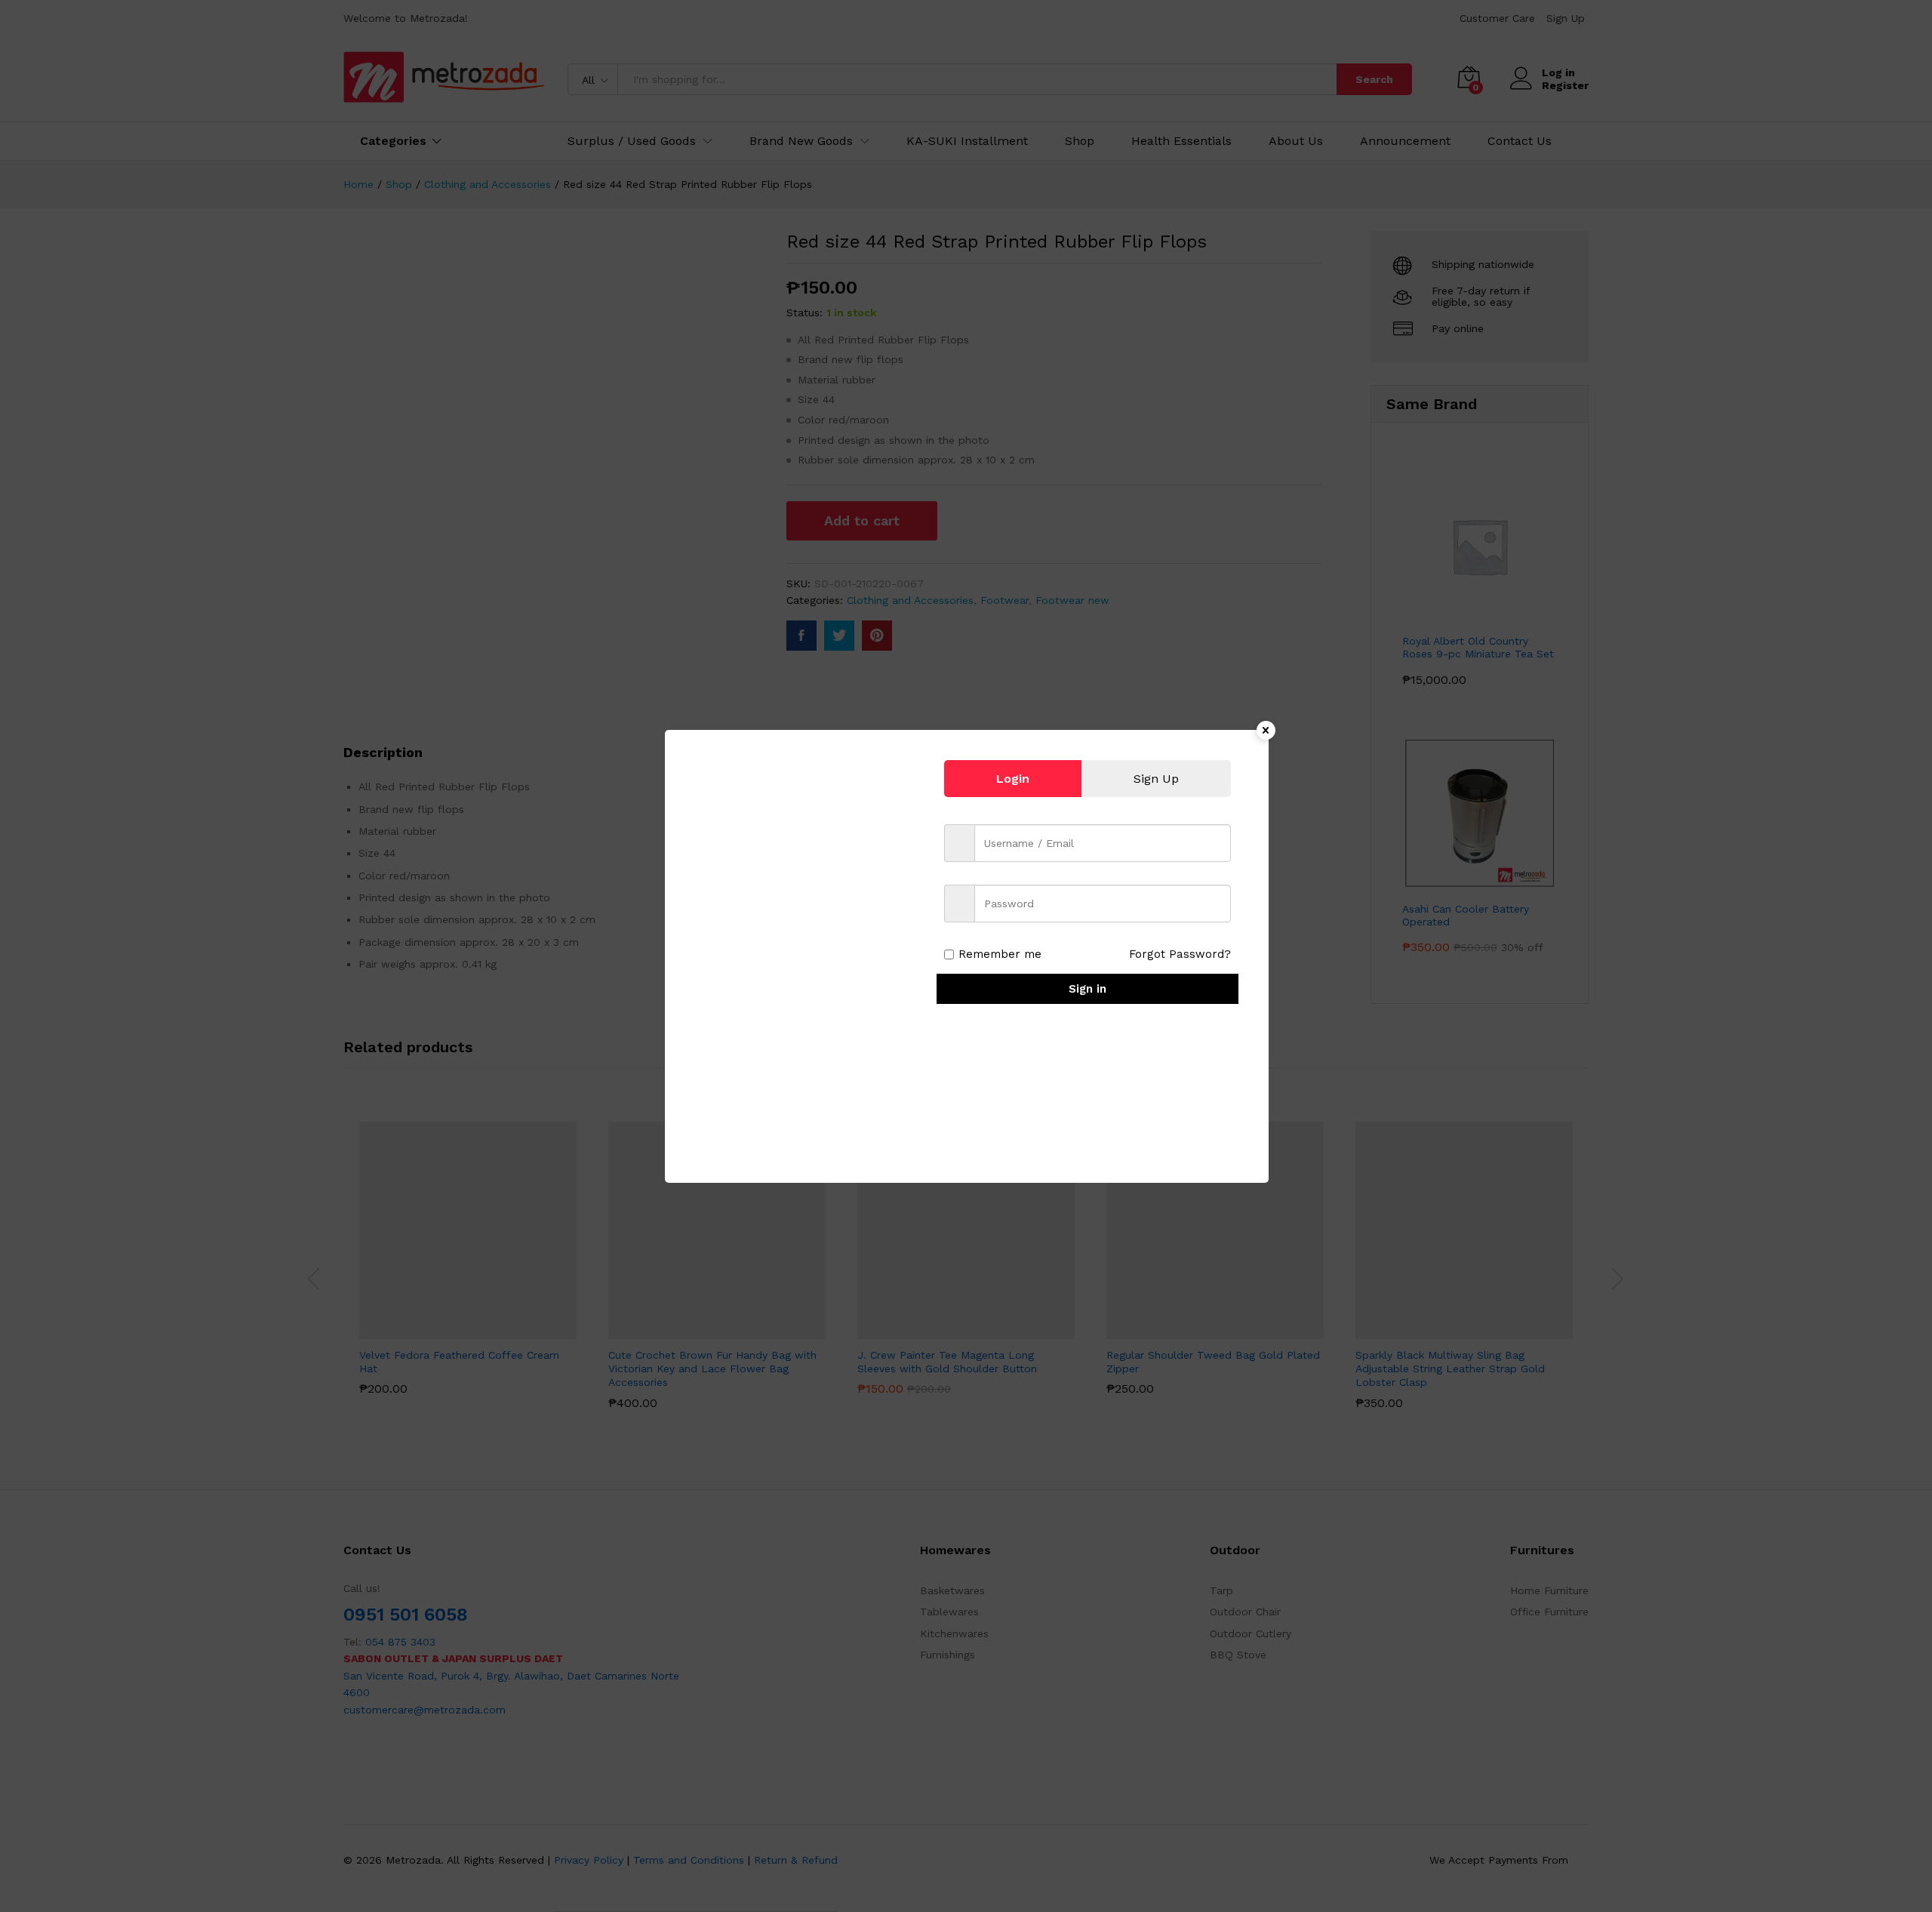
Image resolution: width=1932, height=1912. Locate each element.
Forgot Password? (1180, 954)
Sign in (1088, 989)
